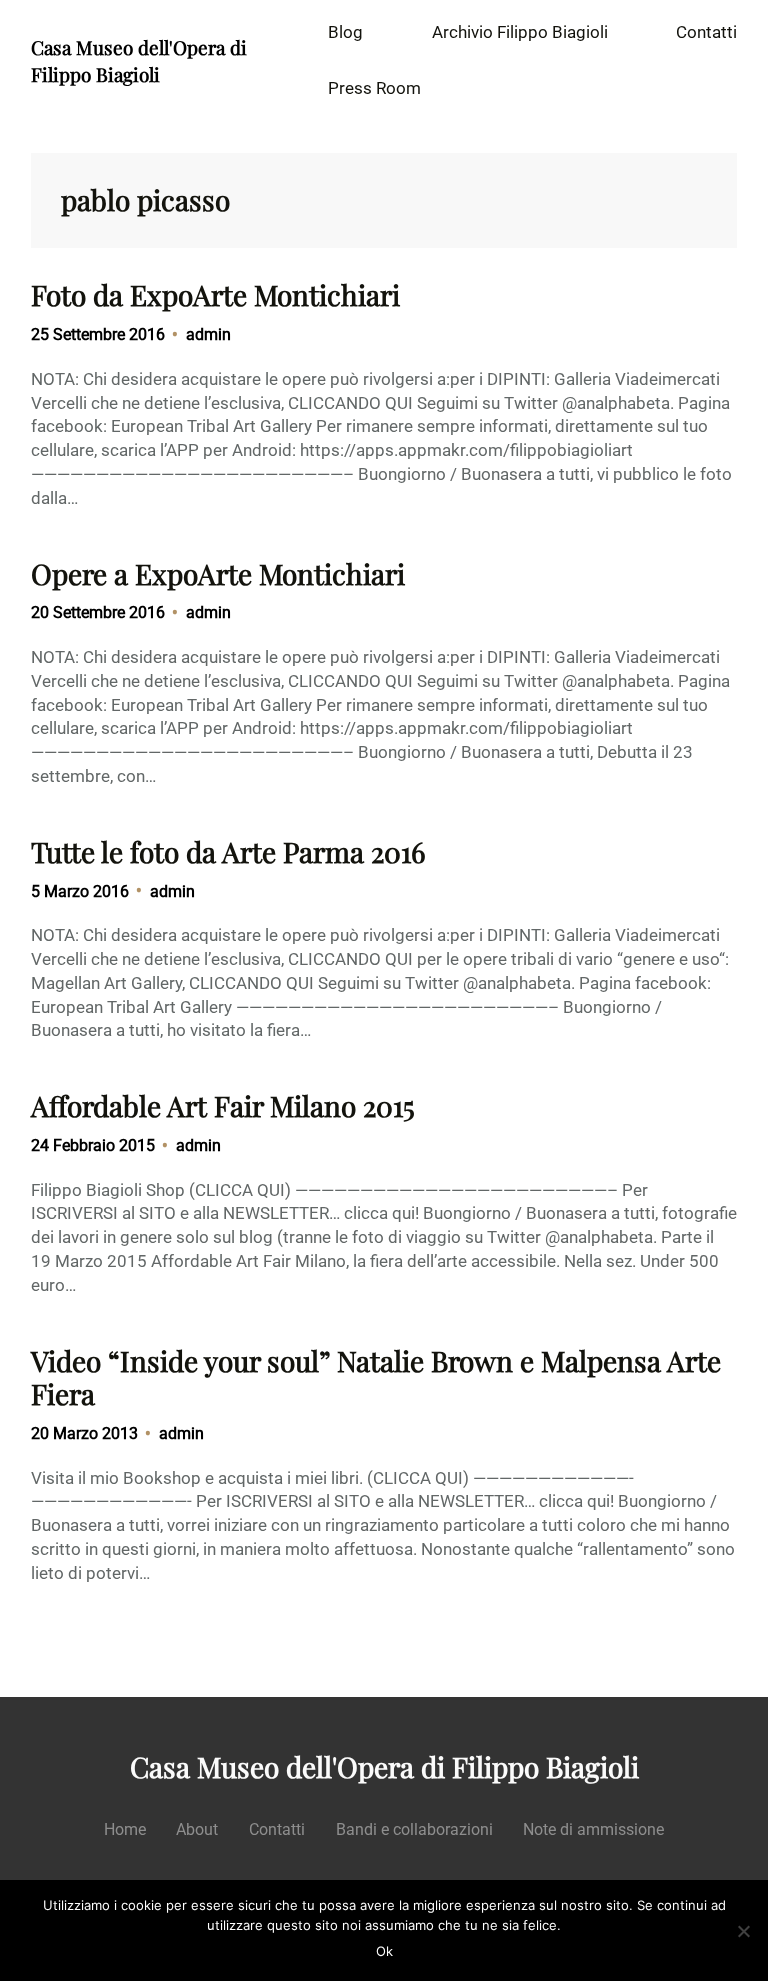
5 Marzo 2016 (80, 891)
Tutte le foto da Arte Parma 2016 (228, 852)
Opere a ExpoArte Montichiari (218, 574)
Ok (384, 1951)
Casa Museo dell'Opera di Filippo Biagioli (139, 60)
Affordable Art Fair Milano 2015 (223, 1106)
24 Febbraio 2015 (93, 1145)
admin (208, 334)
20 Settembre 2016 (98, 612)
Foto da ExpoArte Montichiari (215, 295)
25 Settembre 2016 (98, 334)
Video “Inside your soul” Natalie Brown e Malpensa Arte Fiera (376, 1377)
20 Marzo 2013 (84, 1433)
